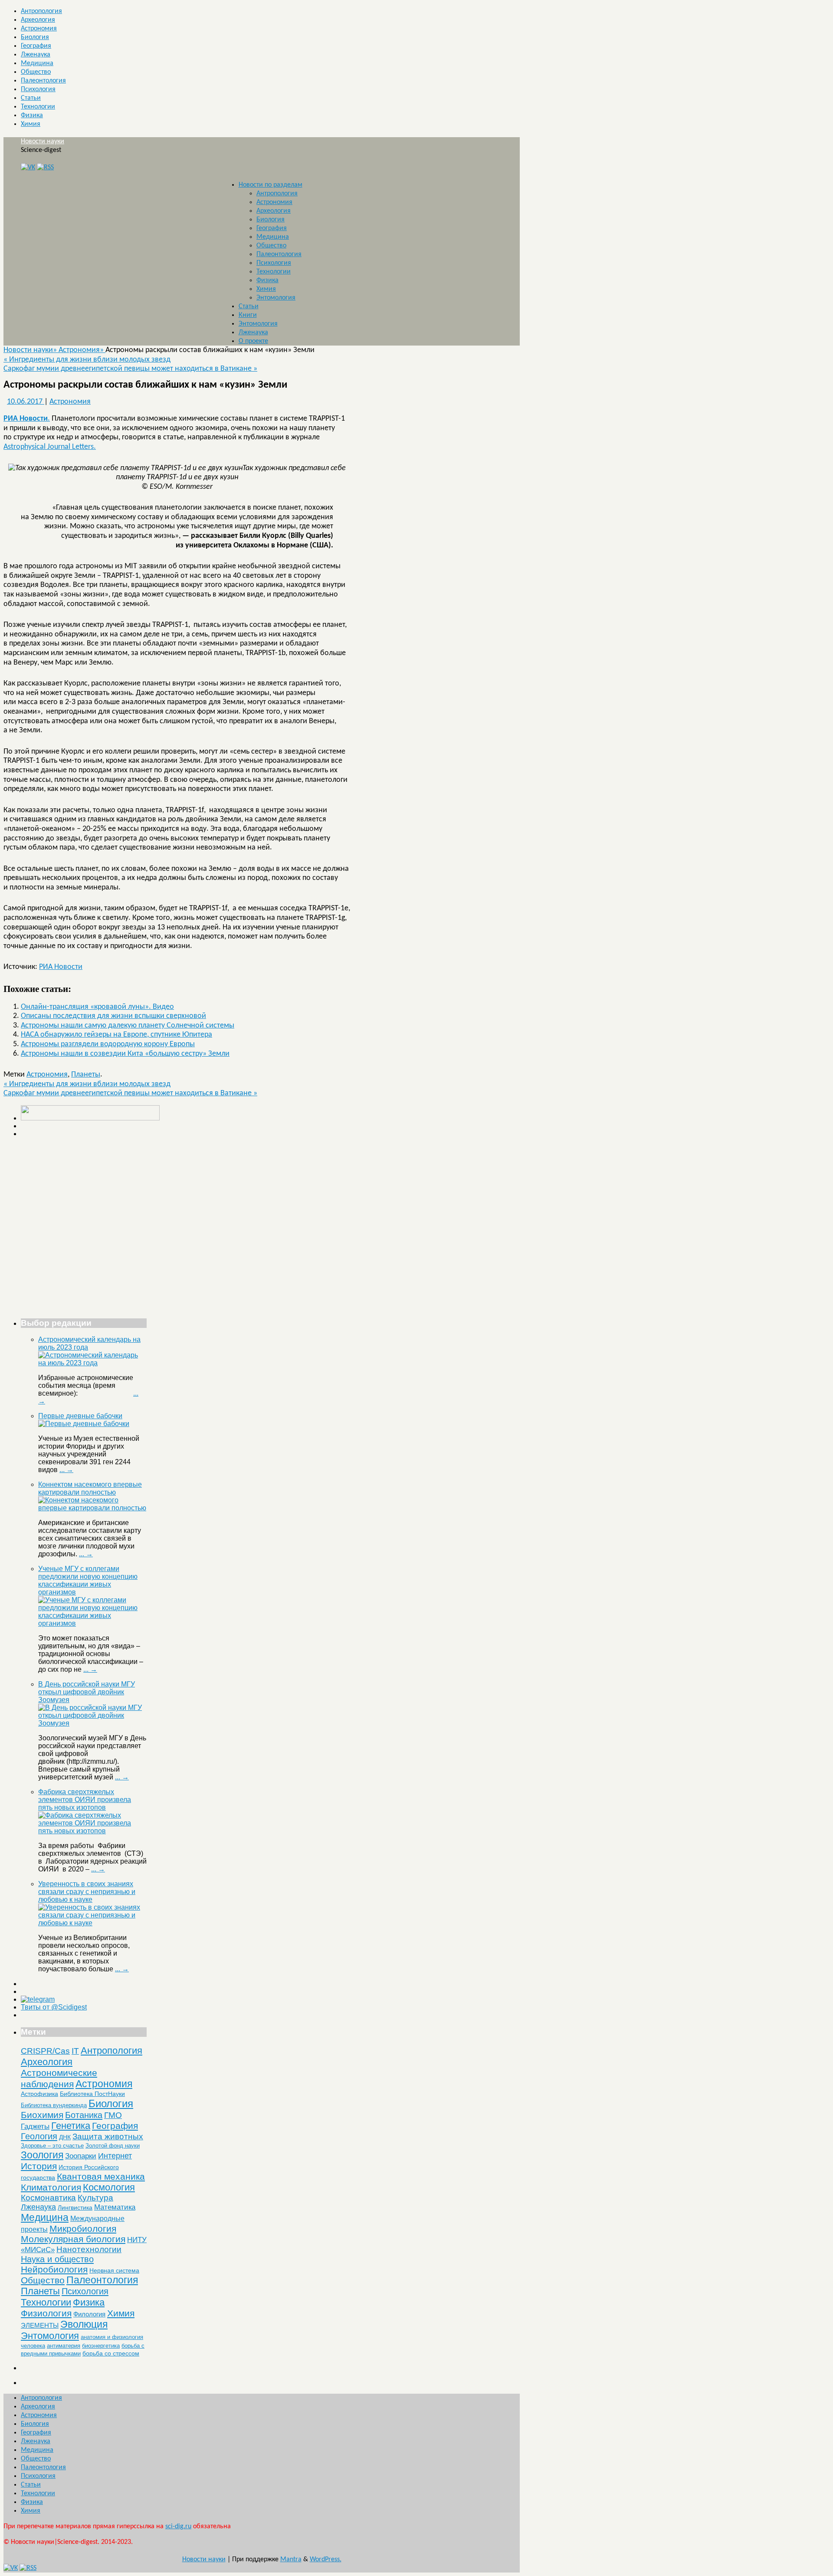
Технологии (38, 107)
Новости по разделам (271, 185)
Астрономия (39, 29)
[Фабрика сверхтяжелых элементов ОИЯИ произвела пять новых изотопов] (92, 1831)
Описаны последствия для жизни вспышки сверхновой (113, 1016)
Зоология (42, 2155)
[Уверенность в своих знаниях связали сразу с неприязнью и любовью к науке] (92, 1923)
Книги (248, 315)
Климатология (51, 2187)
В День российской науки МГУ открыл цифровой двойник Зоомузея (87, 1692)
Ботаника (84, 2115)
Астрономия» (82, 350)
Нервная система (114, 2270)
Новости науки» (31, 350)
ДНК (65, 2137)
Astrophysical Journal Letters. (50, 447)
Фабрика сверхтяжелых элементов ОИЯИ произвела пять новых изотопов (85, 1800)
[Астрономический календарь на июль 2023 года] (92, 1363)
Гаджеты (35, 2126)
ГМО (113, 2115)
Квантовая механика (101, 2176)
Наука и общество (57, 2259)
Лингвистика (75, 2207)
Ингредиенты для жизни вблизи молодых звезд (87, 360)
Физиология (46, 2313)
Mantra (291, 2560)
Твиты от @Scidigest (54, 2007)
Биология (35, 37)
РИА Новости (61, 967)
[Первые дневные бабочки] (84, 1424)
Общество (36, 72)
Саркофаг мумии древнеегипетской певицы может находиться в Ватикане (130, 369)
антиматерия (64, 2346)
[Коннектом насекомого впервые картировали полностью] (92, 1508)
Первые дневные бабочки (80, 1416)
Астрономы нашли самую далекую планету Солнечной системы (128, 1026)
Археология (38, 20)
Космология (109, 2187)
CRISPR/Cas (45, 2051)
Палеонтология (43, 81)
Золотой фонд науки (113, 2146)
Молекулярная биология (73, 2239)
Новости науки (43, 142)
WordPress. (326, 2560)
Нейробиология (54, 2269)
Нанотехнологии (89, 2249)
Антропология (41, 11)
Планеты (86, 1075)
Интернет (115, 2156)
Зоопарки (81, 2156)
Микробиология (83, 2228)
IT (75, 2051)
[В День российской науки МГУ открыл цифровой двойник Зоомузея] (92, 1723)
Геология (39, 2136)
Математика (115, 2207)
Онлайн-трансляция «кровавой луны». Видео (97, 1007)
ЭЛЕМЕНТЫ (40, 2326)
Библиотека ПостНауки (92, 2094)
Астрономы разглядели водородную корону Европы (108, 1044)
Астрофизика (39, 2094)
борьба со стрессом (111, 2353)
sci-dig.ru (178, 2527)
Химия (31, 124)
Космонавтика (48, 2198)
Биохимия (42, 2115)
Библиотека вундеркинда (54, 2105)
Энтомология (276, 298)
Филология (89, 2314)
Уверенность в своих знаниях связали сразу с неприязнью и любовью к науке (87, 1892)
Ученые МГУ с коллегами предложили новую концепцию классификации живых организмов (88, 1580)
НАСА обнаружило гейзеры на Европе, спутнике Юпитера (116, 1035)
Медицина (37, 63)
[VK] (28, 168)
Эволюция (84, 2324)
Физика (32, 115)
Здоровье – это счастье (52, 2146)
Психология (38, 89)
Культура (95, 2198)
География (36, 46)
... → (66, 1470)
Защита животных (108, 2136)
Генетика (71, 2126)
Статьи (31, 98)
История (39, 2166)
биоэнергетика (101, 2346)
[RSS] (45, 168)
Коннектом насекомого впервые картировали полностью (90, 1488)
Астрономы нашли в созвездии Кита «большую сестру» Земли (125, 1054)
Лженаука (36, 55)
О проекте (253, 341)
